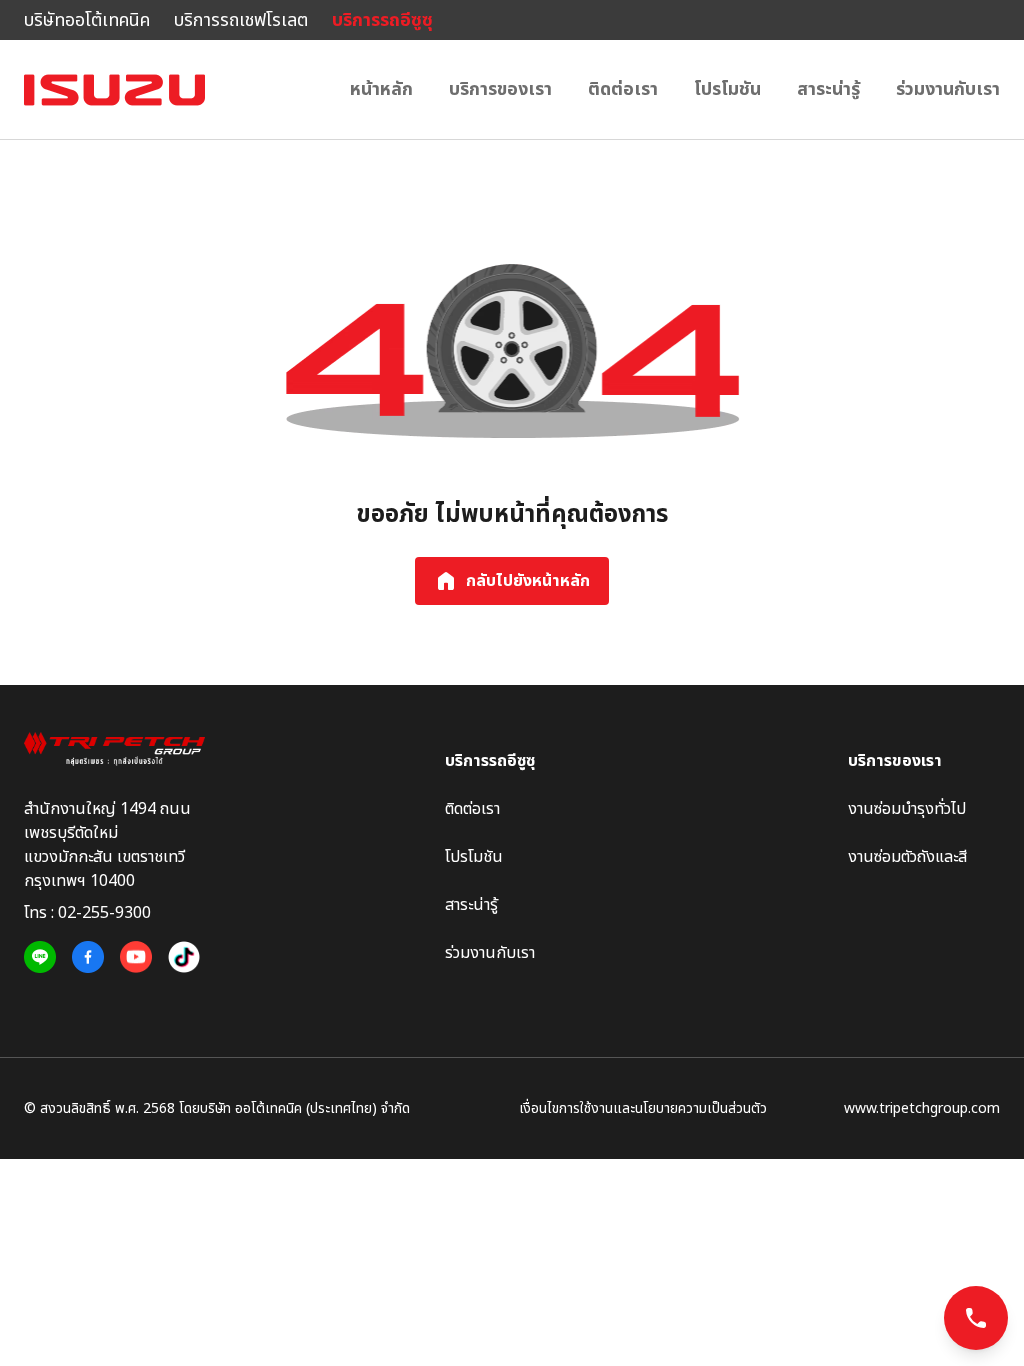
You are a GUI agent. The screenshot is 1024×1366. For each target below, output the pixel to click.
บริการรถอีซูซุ (382, 20)
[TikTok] (184, 957)
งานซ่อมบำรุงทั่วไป (907, 809)
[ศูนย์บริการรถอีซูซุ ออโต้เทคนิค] (114, 90)
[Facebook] (88, 957)
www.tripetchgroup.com (922, 1108)
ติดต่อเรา (623, 89)
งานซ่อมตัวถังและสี (907, 857)
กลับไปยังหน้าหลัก (528, 581)
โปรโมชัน (727, 89)
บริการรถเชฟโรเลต (241, 20)
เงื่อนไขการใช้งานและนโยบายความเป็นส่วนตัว (643, 1108)
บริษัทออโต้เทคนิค (87, 20)
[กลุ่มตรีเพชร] (114, 749)
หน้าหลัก (381, 89)
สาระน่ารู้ (828, 89)
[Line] (40, 957)
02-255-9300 (104, 913)
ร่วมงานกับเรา (948, 89)
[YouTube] (136, 957)
